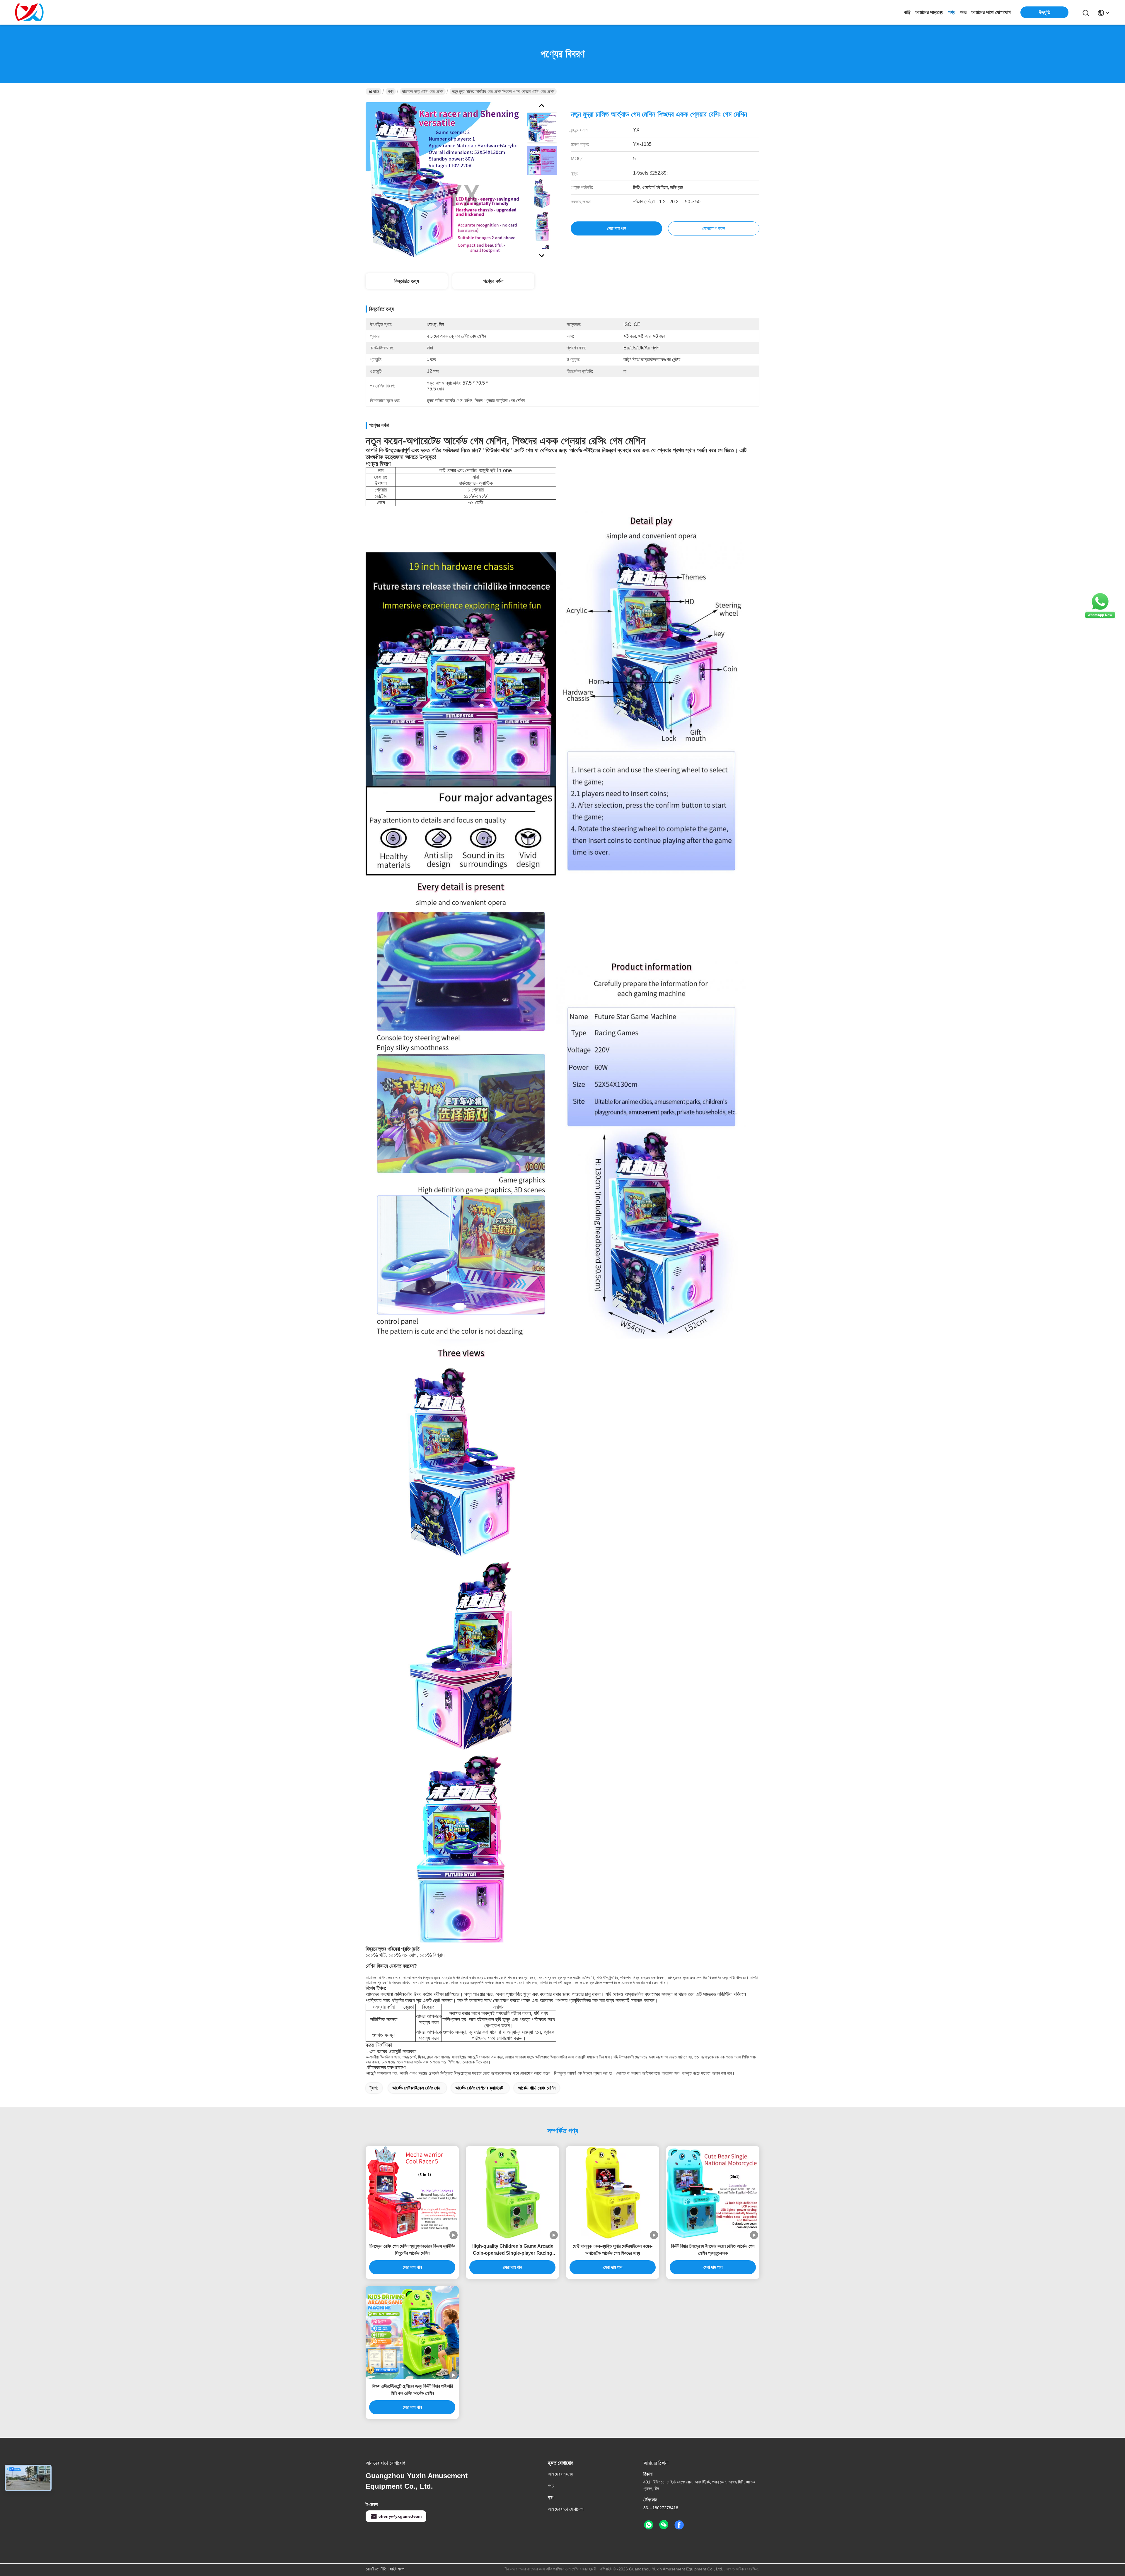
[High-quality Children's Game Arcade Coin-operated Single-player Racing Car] (512, 2193)
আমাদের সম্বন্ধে (929, 12)
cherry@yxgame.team (400, 2516)
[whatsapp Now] (1100, 618)
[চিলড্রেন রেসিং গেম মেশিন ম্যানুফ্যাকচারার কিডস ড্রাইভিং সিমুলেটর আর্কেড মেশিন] (412, 2193)
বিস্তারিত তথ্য (407, 281)
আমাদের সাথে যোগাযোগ (991, 12)
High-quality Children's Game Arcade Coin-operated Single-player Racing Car (512, 2250)
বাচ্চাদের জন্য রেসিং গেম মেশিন (423, 91)
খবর (963, 12)
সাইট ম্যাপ (397, 2569)
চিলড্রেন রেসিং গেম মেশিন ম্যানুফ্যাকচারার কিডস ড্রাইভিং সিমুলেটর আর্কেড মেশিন (412, 2250)
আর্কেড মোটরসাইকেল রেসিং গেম (416, 2088)
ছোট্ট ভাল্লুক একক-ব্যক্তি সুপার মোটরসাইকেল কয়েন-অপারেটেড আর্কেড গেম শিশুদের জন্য (613, 2250)
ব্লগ (551, 2497)
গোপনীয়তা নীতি (376, 2569)
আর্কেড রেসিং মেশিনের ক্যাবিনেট (479, 2088)
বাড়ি (907, 12)
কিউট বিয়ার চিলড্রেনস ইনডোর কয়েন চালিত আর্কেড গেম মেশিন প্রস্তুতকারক (713, 2250)
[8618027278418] (649, 2525)
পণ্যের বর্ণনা (493, 281)
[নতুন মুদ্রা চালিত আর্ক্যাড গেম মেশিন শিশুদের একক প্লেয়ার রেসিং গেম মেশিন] (444, 180)
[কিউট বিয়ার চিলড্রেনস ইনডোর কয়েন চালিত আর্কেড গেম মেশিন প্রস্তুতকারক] (713, 2193)
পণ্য (952, 12)
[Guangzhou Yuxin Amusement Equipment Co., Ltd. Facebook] (679, 2525)
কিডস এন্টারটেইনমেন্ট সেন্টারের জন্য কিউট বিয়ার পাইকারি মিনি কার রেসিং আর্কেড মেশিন (412, 2390)
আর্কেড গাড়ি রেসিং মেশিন (537, 2088)
